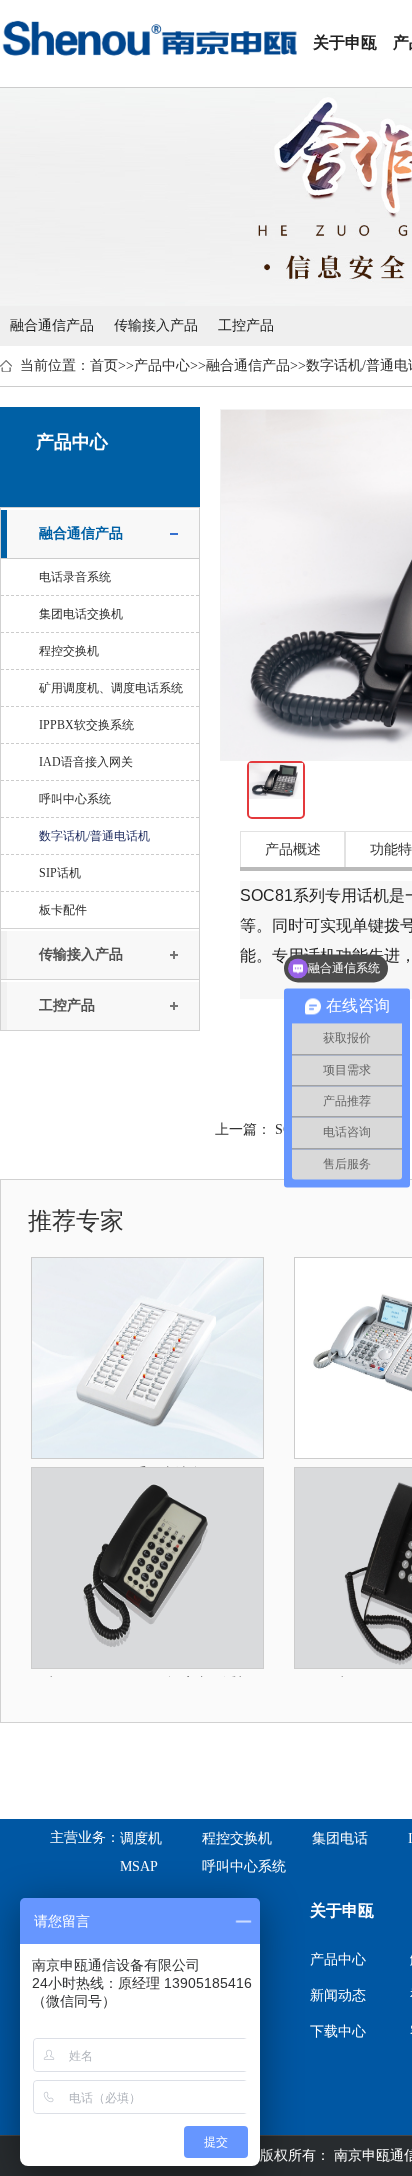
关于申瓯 (345, 42)
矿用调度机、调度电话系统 (111, 688)
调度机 (141, 1838)
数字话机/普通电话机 (94, 836)
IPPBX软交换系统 (86, 725)
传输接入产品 (156, 325)
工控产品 (246, 325)
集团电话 (340, 1838)
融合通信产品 (52, 325)
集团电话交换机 (81, 614)
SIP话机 (60, 873)
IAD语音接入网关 (86, 762)
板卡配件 (63, 910)
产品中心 (162, 365)
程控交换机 (69, 651)
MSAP (139, 1866)
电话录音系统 (75, 577)
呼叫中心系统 (75, 799)
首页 (104, 365)
